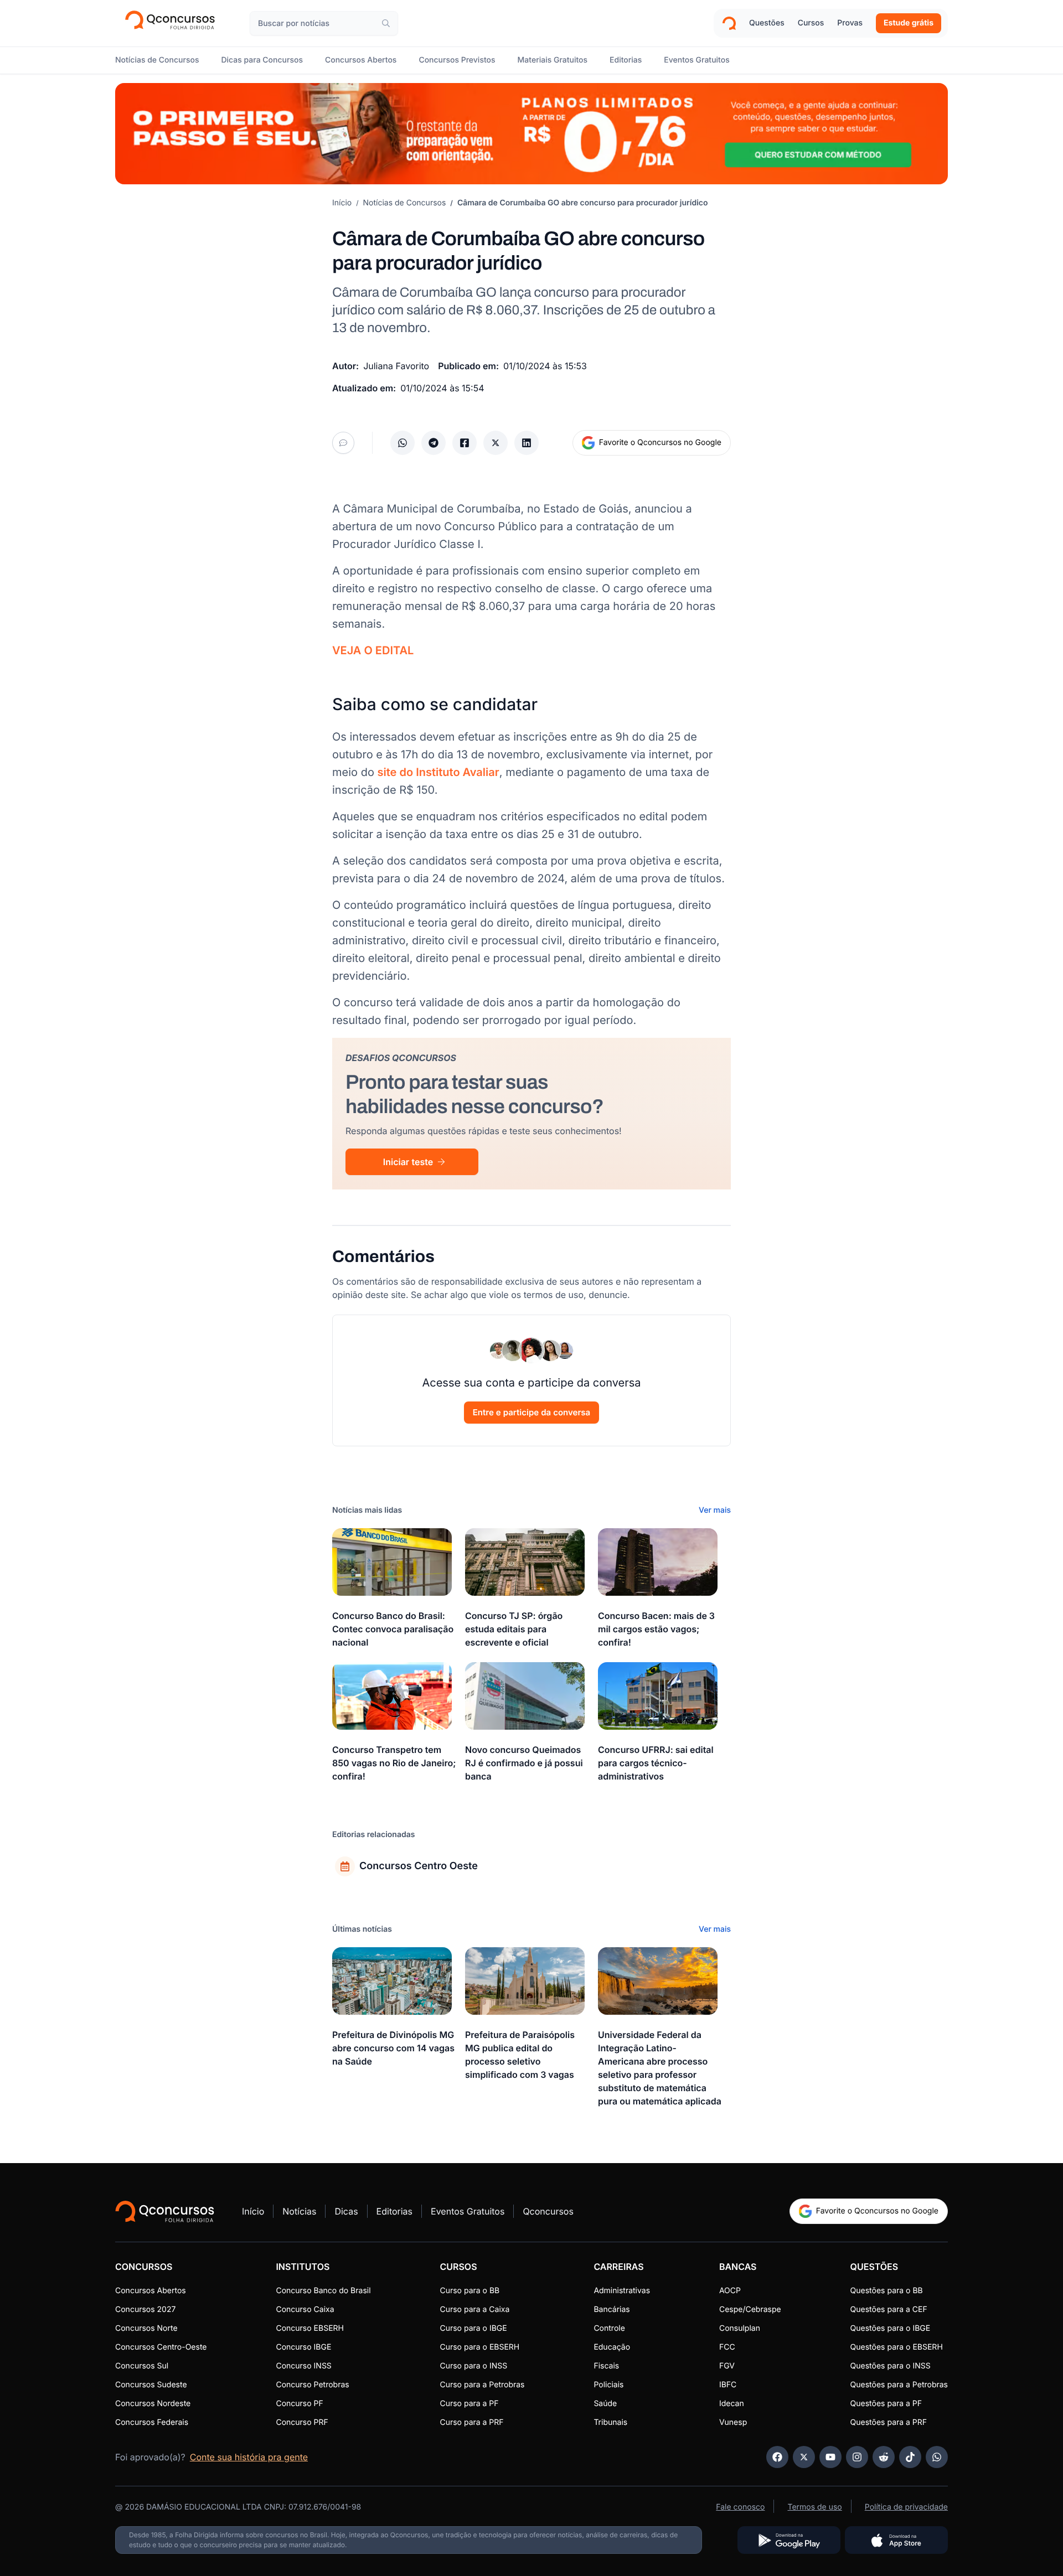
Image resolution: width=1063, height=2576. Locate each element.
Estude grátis (909, 23)
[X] (804, 2457)
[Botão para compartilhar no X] (496, 443)
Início (342, 203)
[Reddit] (884, 2457)
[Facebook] (777, 2457)
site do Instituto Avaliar (438, 772)
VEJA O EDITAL (373, 650)
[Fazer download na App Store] (896, 2540)
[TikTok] (910, 2457)
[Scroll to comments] (343, 443)
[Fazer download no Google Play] (789, 2540)
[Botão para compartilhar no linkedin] (527, 443)
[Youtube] (830, 2457)
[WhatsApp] (937, 2457)
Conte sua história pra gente (249, 2457)
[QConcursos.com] (165, 2211)
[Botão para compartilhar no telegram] (434, 443)
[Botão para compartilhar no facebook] (465, 443)
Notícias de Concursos (405, 203)
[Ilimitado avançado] (531, 134)
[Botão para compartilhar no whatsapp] (403, 443)
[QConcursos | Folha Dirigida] (174, 23)
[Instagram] (857, 2457)
